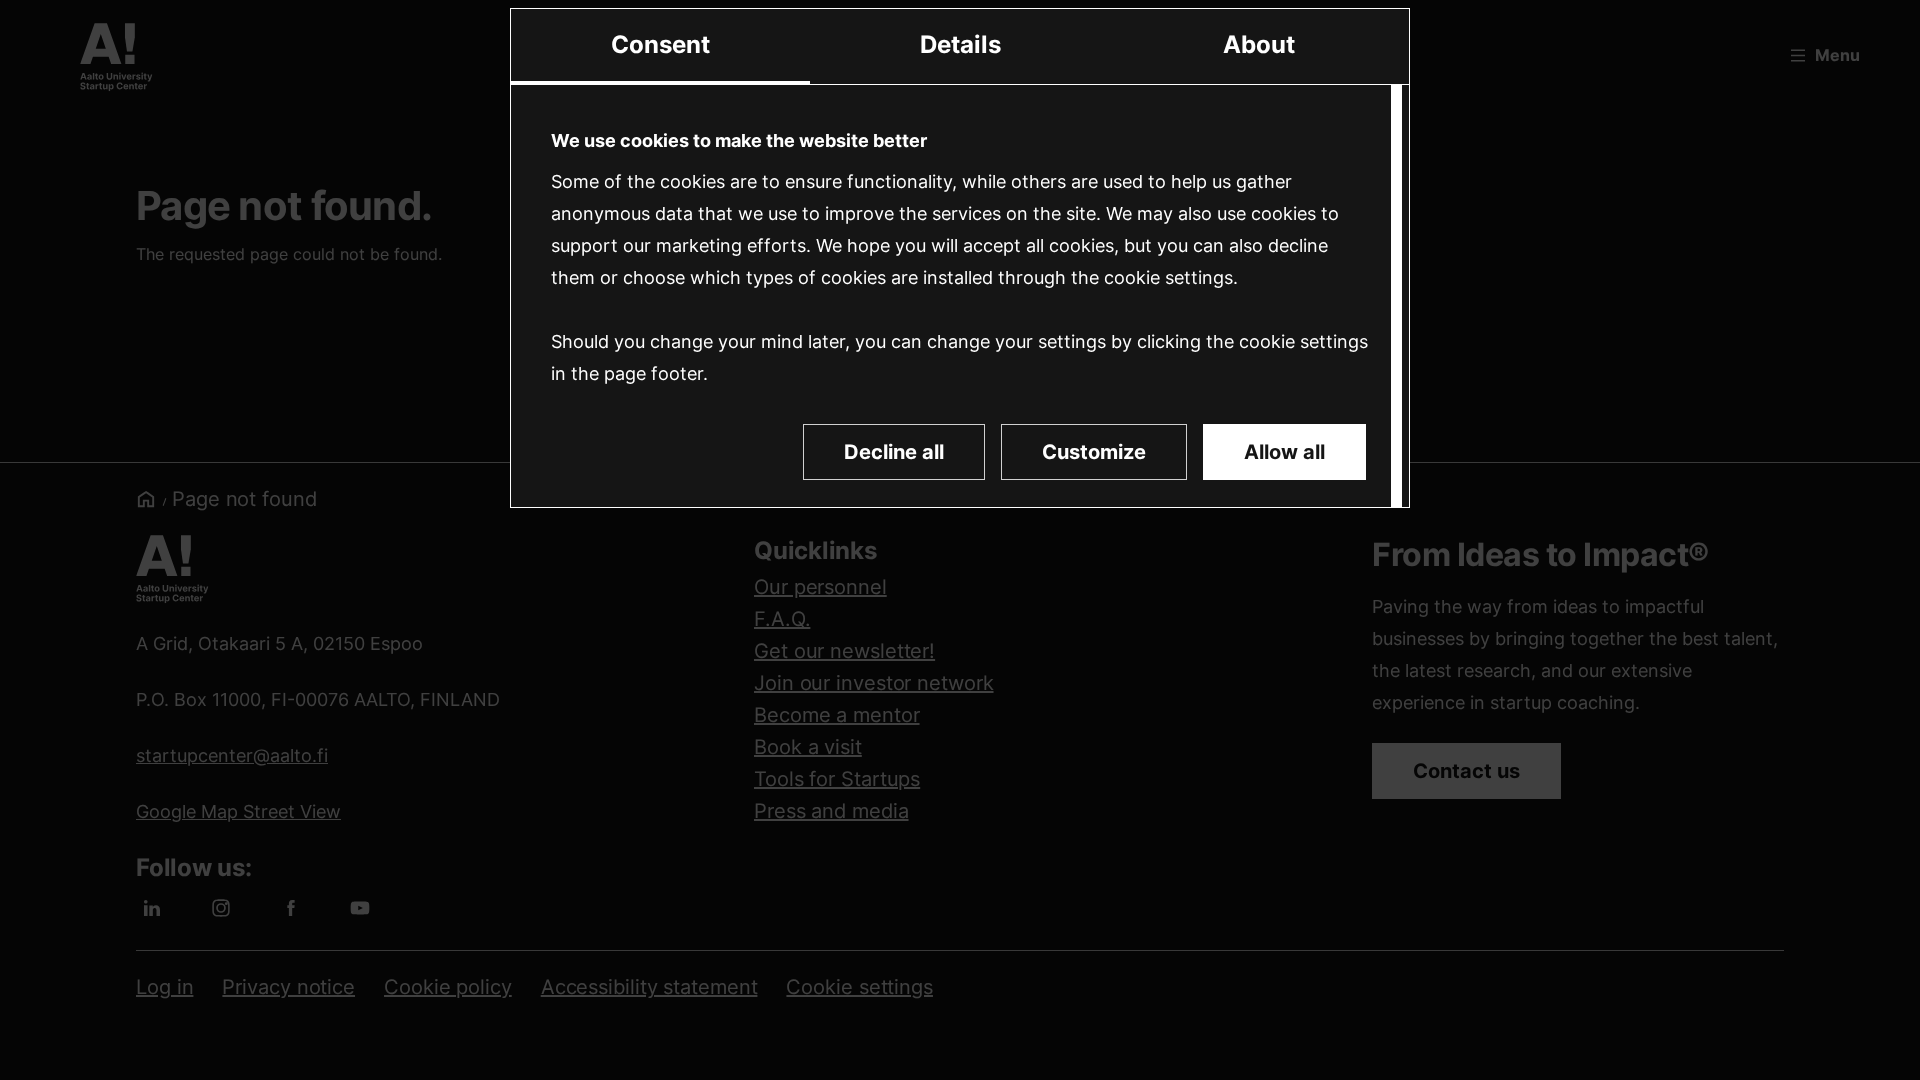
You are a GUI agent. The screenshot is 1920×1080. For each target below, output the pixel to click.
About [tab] (1259, 44)
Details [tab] (960, 44)
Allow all (1284, 452)
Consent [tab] (660, 44)
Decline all (894, 452)
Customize (1094, 452)
